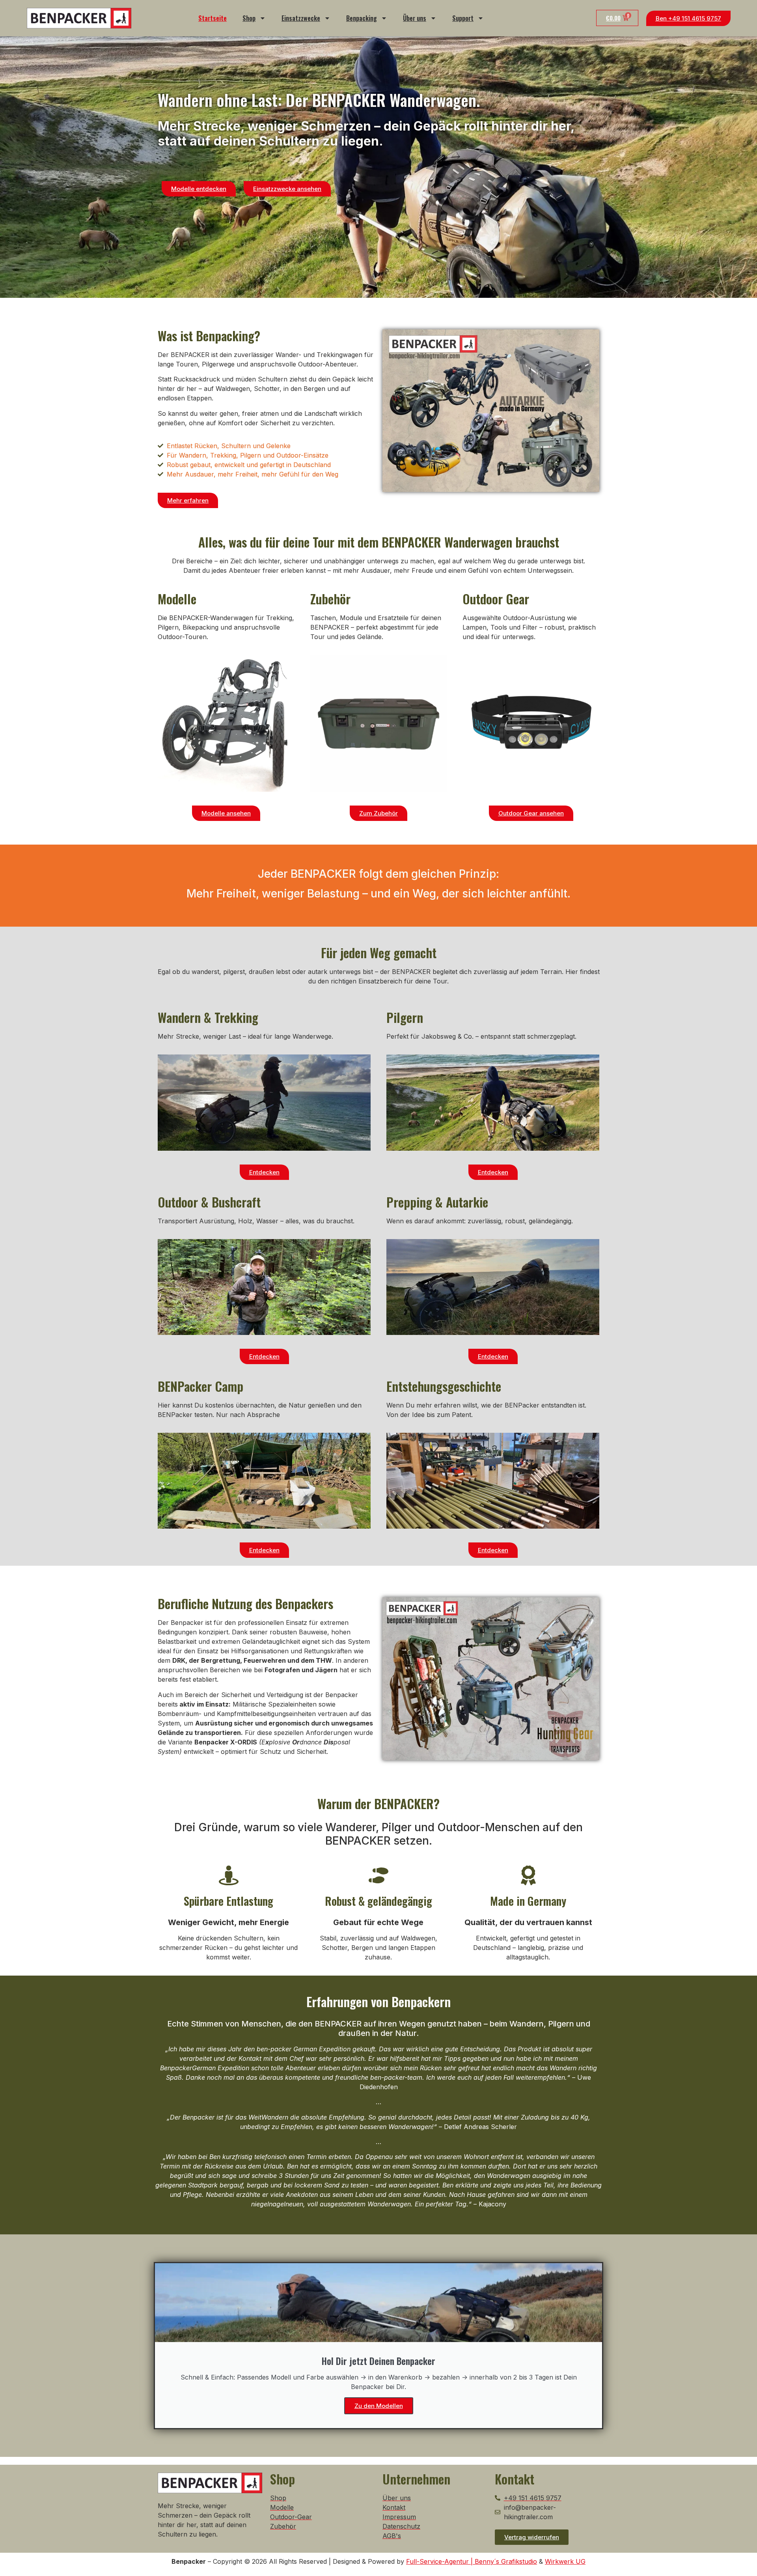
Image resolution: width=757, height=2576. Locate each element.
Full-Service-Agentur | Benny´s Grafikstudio (472, 2561)
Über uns (415, 18)
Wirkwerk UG (565, 2561)
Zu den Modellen (379, 2406)
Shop (249, 18)
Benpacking (362, 18)
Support (463, 18)
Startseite (213, 18)
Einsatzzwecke (301, 18)
